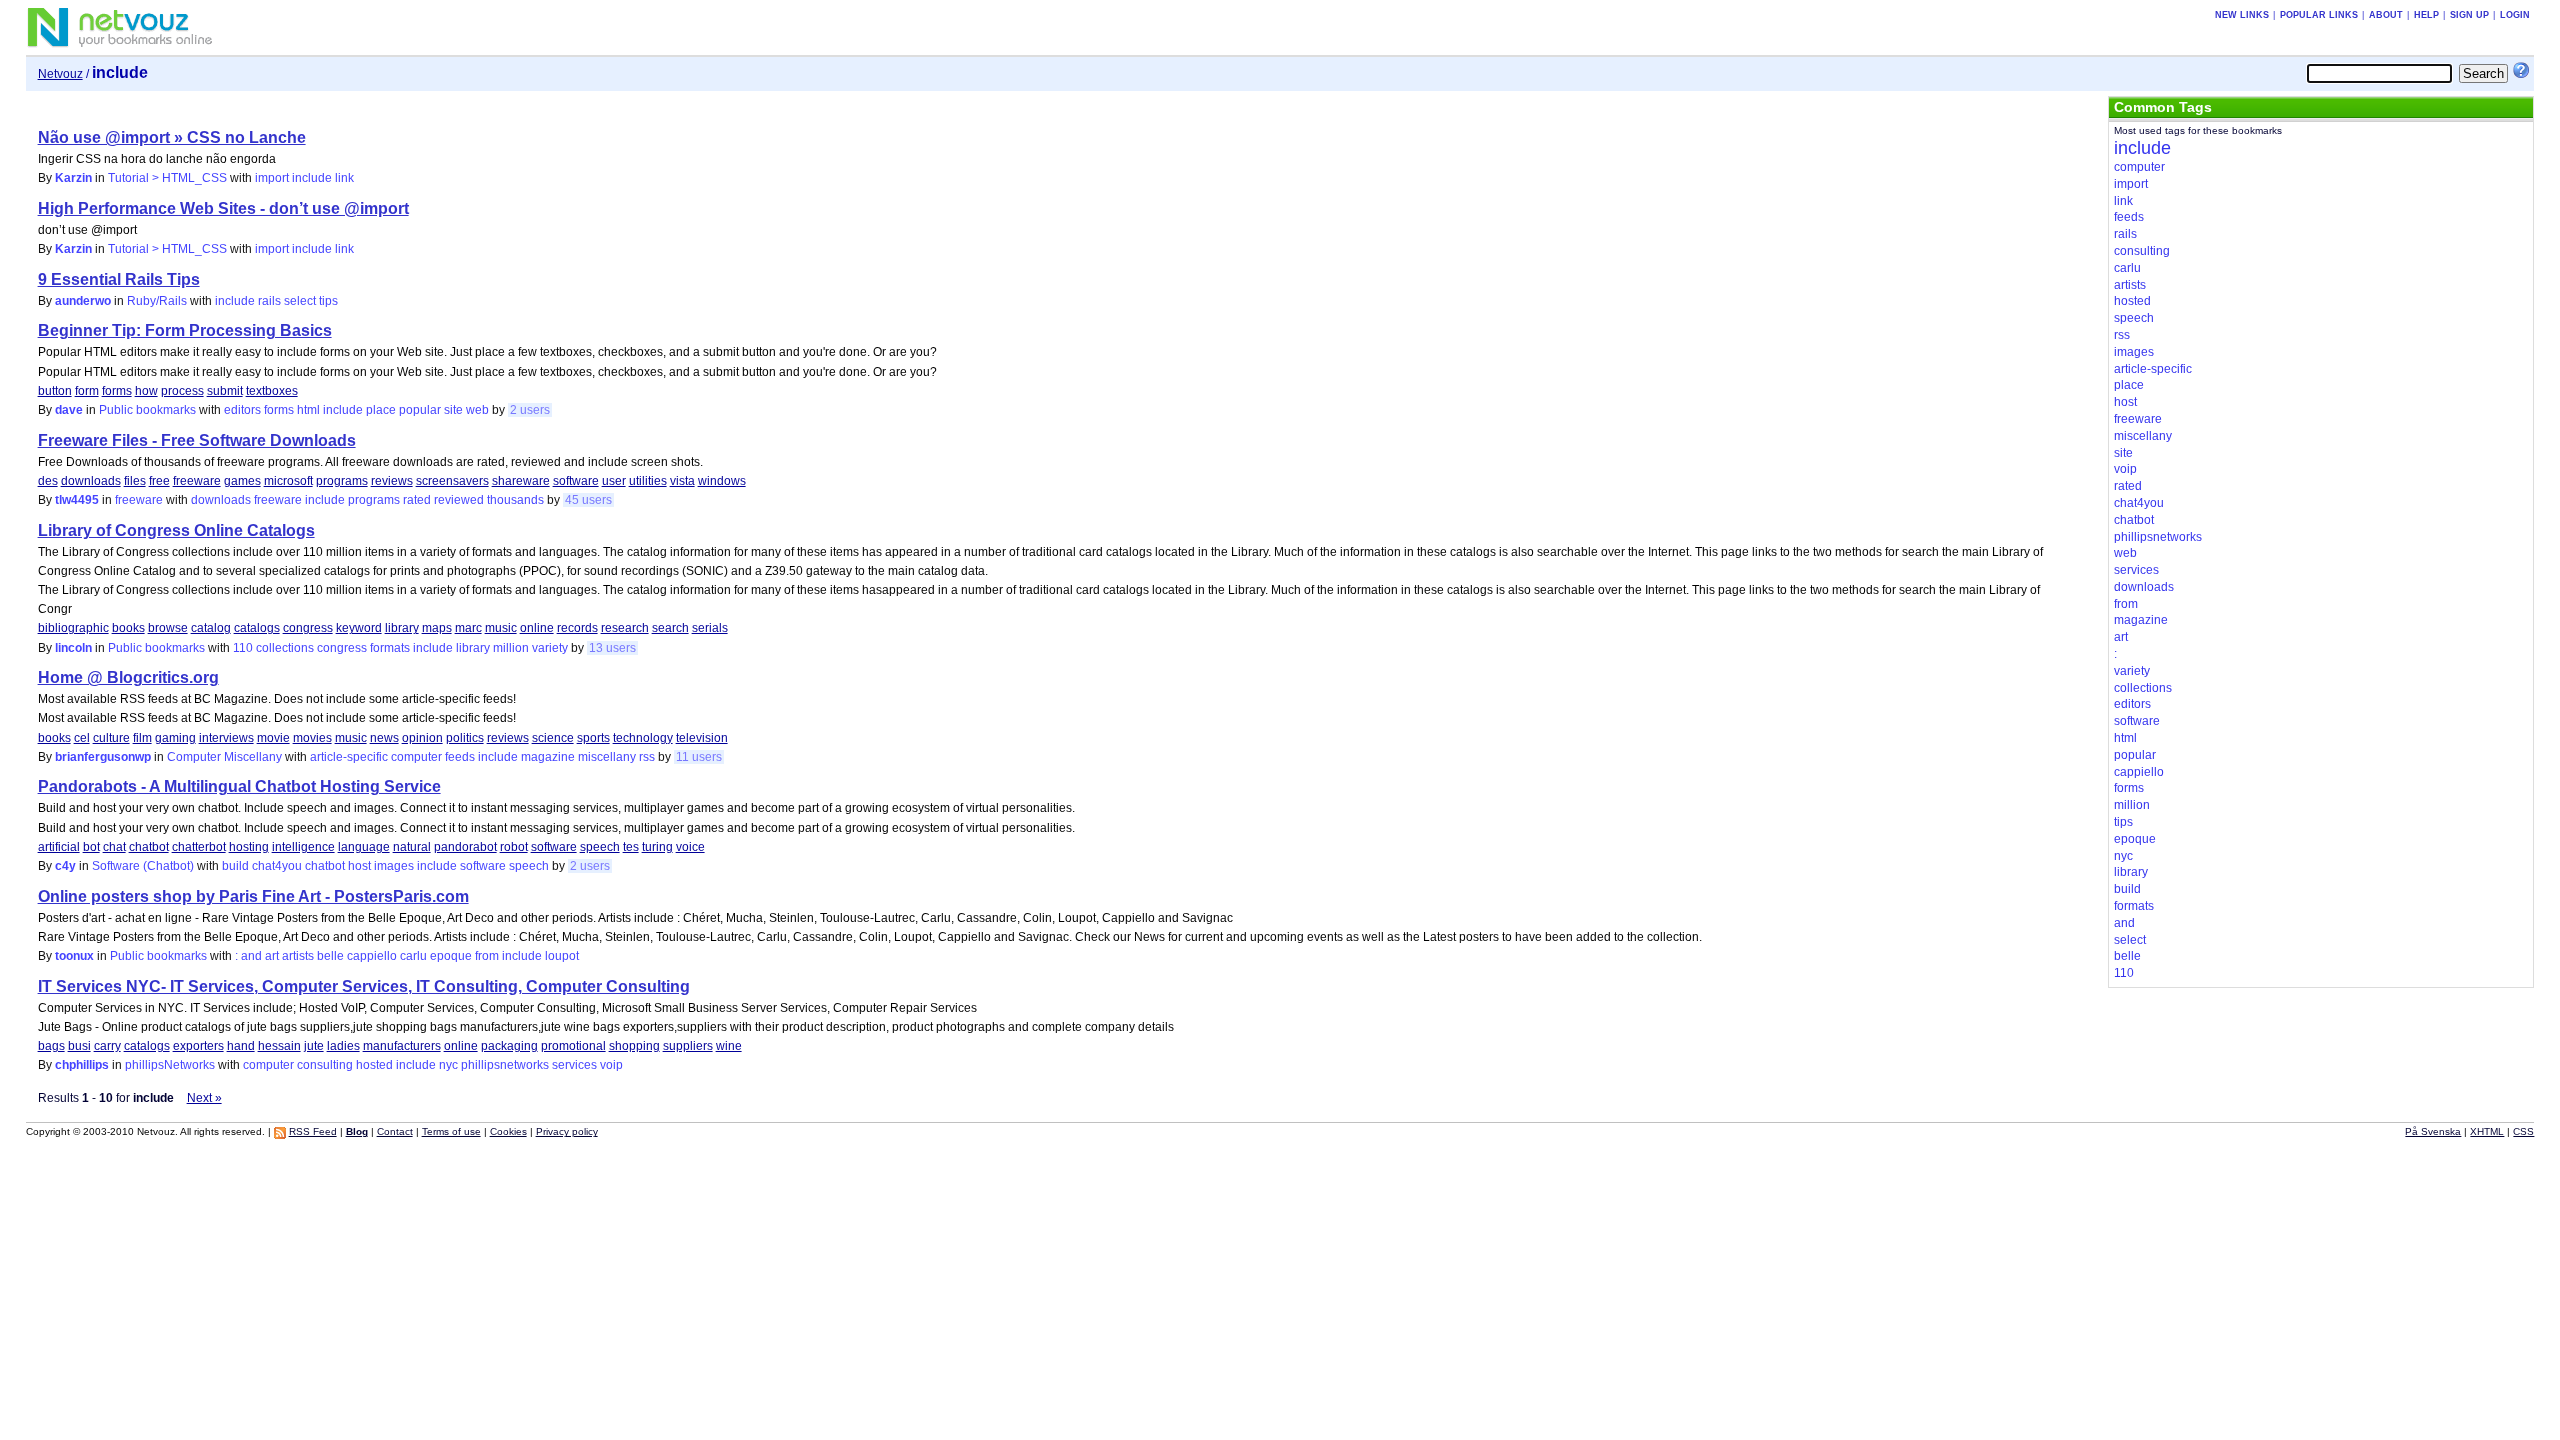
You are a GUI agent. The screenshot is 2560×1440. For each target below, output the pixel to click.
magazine (548, 757)
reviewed (459, 500)
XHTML (2487, 1131)
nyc (448, 1065)
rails (269, 301)
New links (2242, 15)
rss (647, 757)
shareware (521, 481)
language (364, 847)
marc (468, 628)
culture (111, 738)
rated (417, 500)
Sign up (2469, 15)
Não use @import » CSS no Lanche (172, 137)
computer (416, 757)
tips (328, 301)
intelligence (303, 847)
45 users (588, 500)
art (272, 956)
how (146, 391)
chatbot (149, 847)
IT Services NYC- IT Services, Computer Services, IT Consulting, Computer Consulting (364, 986)
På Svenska (2433, 1131)
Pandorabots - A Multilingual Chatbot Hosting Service (239, 786)
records (577, 628)
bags (51, 1046)
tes (631, 847)
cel (82, 738)
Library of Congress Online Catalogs (176, 530)
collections (285, 648)
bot (91, 847)
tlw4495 (77, 500)
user (614, 481)
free (159, 481)
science (553, 738)
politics (465, 738)
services (574, 1065)
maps (437, 628)
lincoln (73, 648)
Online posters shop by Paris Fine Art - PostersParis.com (253, 896)
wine (729, 1046)
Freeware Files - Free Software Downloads (197, 440)
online (537, 628)
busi (79, 1046)
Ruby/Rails (157, 301)
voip (611, 1065)
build (235, 866)
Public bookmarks (147, 410)
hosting (249, 847)
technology (643, 738)
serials (710, 628)
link (344, 178)
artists (298, 956)
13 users (612, 648)
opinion (422, 738)
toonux (74, 956)
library (402, 628)
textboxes (272, 391)
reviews (392, 481)
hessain (279, 1046)
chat (114, 847)
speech (600, 847)
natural (412, 847)
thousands (515, 500)
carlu (413, 956)
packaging (509, 1046)
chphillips (82, 1065)
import (272, 178)
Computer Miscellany (224, 757)
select (300, 301)
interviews (226, 738)
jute (314, 1046)
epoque (451, 956)
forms (117, 391)
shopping (634, 1046)
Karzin (73, 178)
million (511, 648)
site (453, 410)
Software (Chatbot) (143, 866)
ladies (343, 1046)
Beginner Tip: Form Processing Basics (185, 330)
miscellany (607, 757)
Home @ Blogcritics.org (128, 677)
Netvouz (60, 74)
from (487, 956)
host (359, 866)
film (142, 738)
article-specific (349, 757)
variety (550, 648)
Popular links (2319, 15)
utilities (648, 481)
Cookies (508, 1131)
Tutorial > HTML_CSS (167, 178)
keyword (359, 628)
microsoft (288, 481)
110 (243, 648)
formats (390, 648)
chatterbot (199, 847)
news (384, 738)
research (625, 628)
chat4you (277, 866)
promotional (573, 1046)
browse (168, 628)
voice (690, 847)
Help (2426, 15)
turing (657, 847)
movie (273, 738)
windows (722, 481)
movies (312, 738)
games (242, 481)
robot (514, 847)
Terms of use (451, 1131)
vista (682, 481)
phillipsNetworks (170, 1065)
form (87, 391)
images (394, 866)
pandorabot (465, 847)
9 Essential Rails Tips (119, 279)
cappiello (372, 956)
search (670, 628)
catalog (211, 628)
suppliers (688, 1046)
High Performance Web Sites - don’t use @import (223, 208)
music (501, 628)
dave (69, 410)
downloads (91, 481)
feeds (460, 757)
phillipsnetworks (505, 1065)
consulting (325, 1065)
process (182, 391)
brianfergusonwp (103, 757)
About (2386, 15)
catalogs (257, 628)
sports (593, 738)
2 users (530, 410)
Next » (204, 1098)
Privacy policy (567, 1131)
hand (241, 1046)
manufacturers (402, 1046)
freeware (197, 481)
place (381, 410)
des (48, 481)
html (308, 410)
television (702, 738)
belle (330, 956)
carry (107, 1046)
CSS (2523, 1131)
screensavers (452, 481)
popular (420, 410)
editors (242, 410)
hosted (374, 1065)
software (576, 481)
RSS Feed (313, 1131)
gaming (175, 738)
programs (342, 481)
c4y (65, 866)
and (251, 956)
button (55, 391)
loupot (562, 956)
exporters (198, 1046)
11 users (699, 757)
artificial (59, 847)
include (312, 178)
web (477, 410)
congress (308, 628)
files (135, 481)
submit (225, 391)
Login (2515, 15)
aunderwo (83, 301)
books (128, 628)
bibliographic (73, 628)
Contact (395, 1131)
